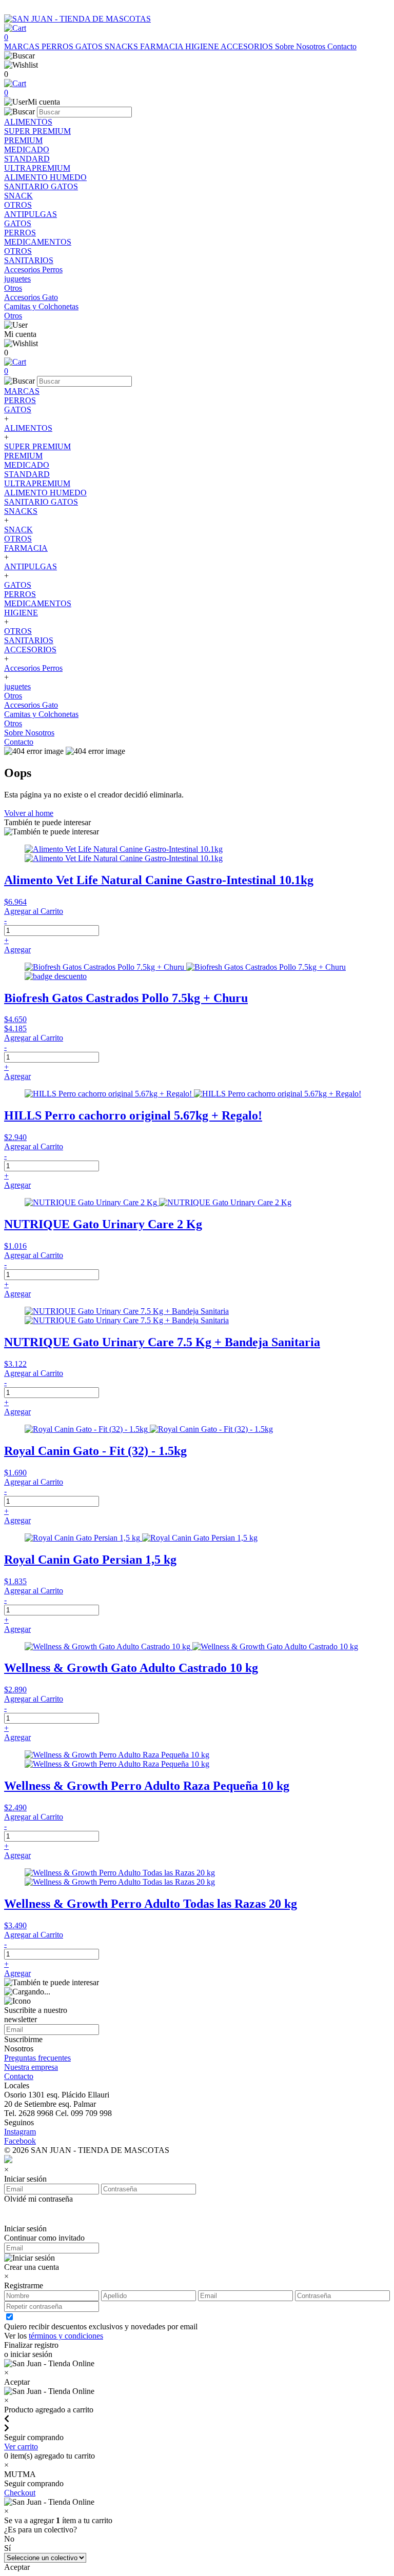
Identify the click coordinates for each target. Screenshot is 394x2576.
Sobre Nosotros (301, 46)
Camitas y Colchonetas (41, 714)
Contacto (342, 46)
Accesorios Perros (33, 668)
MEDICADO (27, 465)
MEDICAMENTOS (38, 603)
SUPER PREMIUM (37, 446)
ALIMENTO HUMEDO (45, 493)
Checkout (20, 2493)
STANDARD (27, 474)
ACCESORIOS (248, 46)
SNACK (18, 530)
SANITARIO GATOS (41, 502)
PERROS (58, 46)
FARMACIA (163, 46)
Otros (13, 696)
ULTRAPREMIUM (37, 483)
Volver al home (29, 813)
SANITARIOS (29, 640)
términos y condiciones (66, 2336)
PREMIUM (23, 456)
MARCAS (23, 46)
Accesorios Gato (31, 705)
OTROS (18, 539)
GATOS (90, 46)
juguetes (17, 686)
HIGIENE (203, 46)
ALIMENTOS (28, 428)
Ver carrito (21, 2447)
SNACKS (122, 46)
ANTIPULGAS (31, 566)
